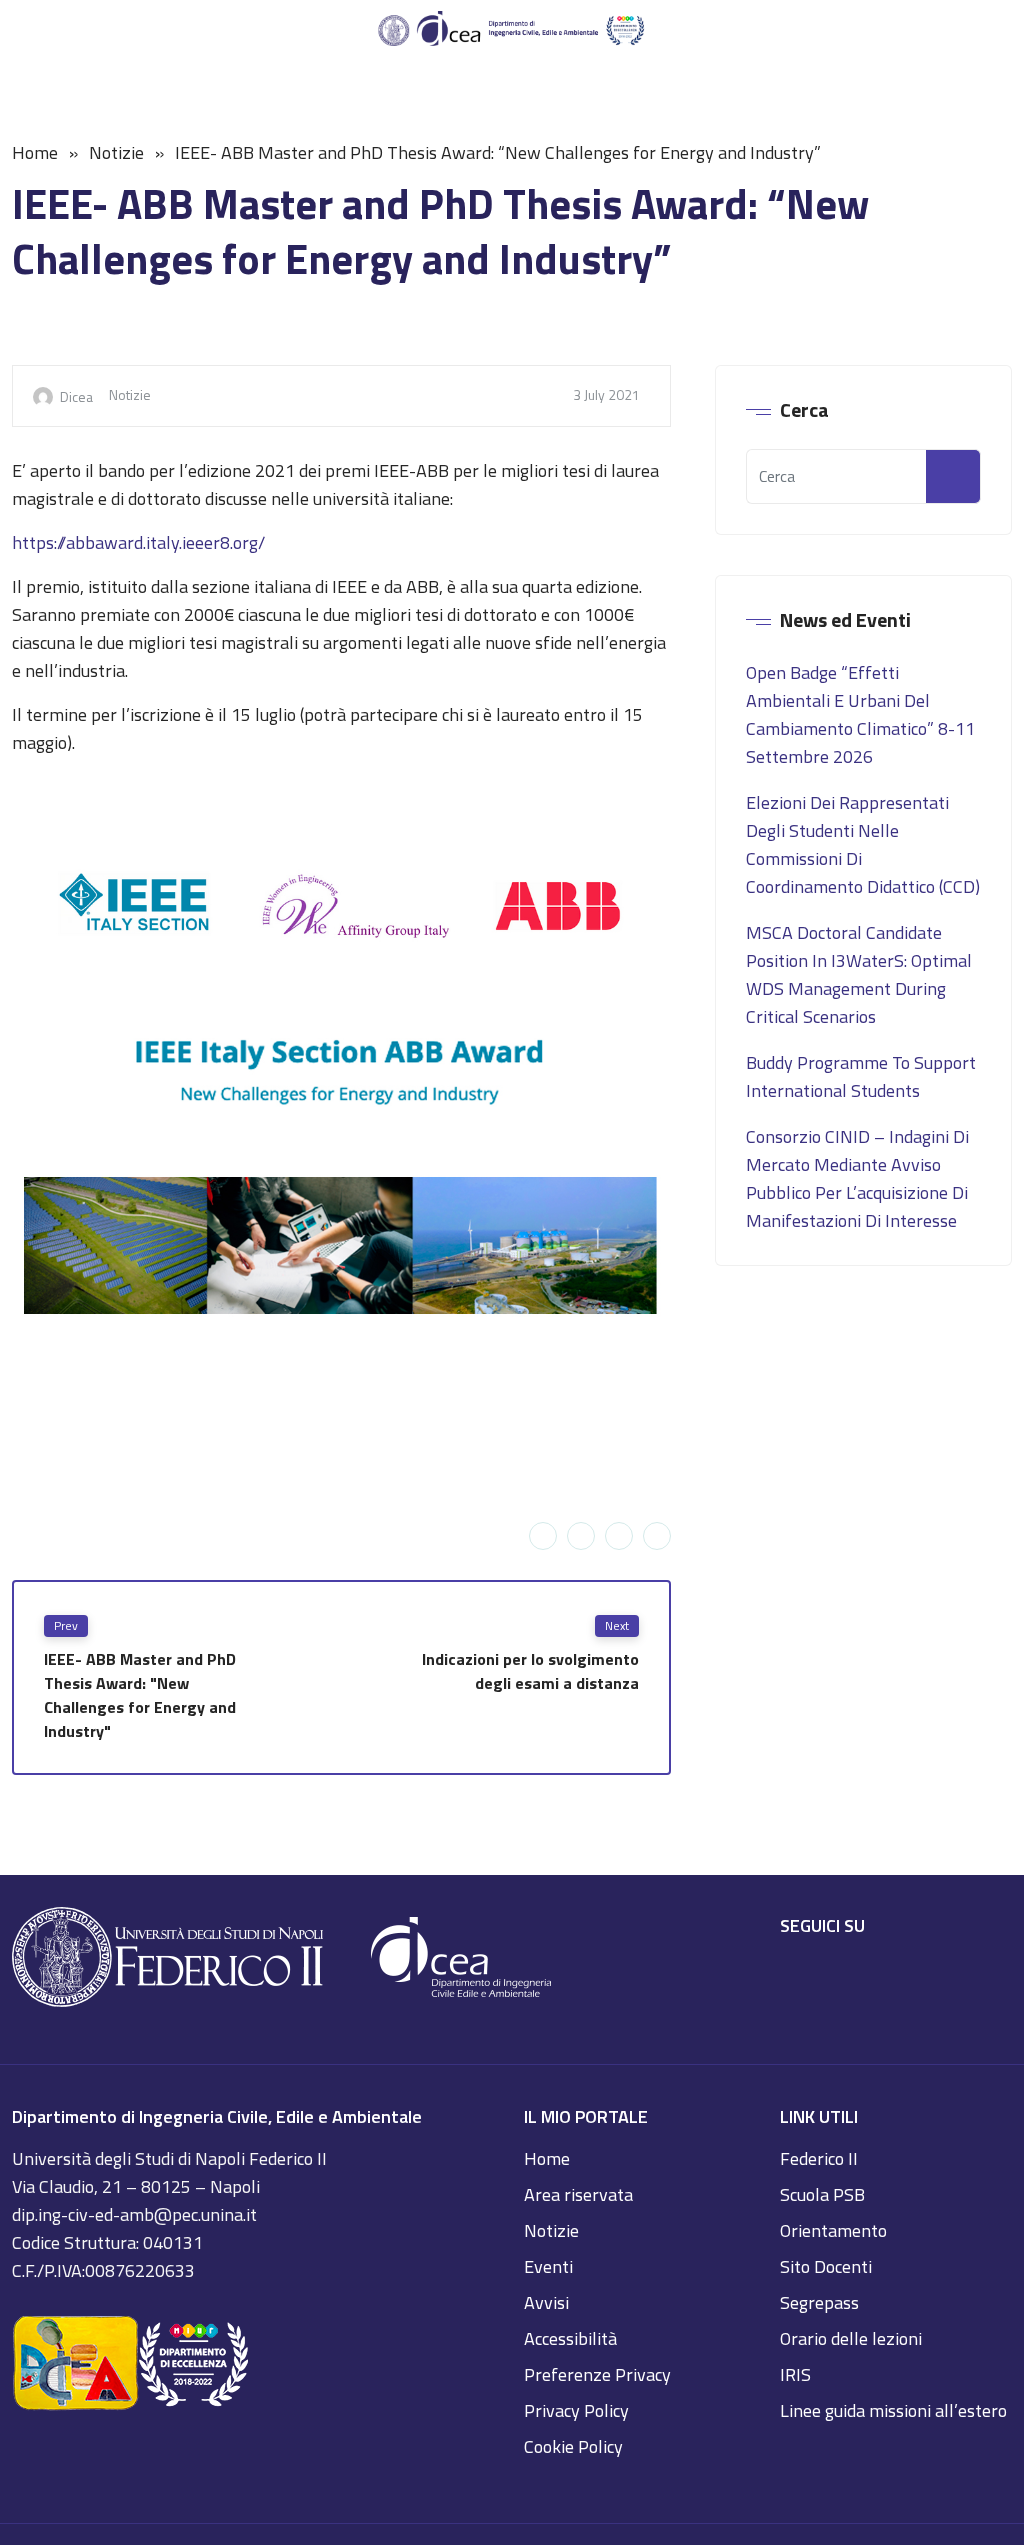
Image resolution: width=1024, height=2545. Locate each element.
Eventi (548, 2266)
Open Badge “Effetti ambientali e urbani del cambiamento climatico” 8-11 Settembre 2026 (860, 714)
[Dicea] (512, 29)
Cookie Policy (573, 2446)
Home (35, 152)
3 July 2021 (606, 394)
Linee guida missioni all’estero (893, 2410)
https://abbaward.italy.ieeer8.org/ (138, 542)
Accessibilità (570, 2338)
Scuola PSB (822, 2194)
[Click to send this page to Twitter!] (581, 1536)
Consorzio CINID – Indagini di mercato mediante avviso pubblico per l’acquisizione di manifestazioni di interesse (857, 1178)
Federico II (819, 2158)
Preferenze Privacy (597, 2374)
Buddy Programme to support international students (861, 1076)
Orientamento (833, 2230)
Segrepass (819, 2302)
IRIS (795, 2374)
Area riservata (578, 2194)
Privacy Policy (576, 2410)
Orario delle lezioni (851, 2338)
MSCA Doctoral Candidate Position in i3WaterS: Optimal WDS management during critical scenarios (859, 974)
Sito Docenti (826, 2266)
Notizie (116, 152)
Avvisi (546, 2302)
